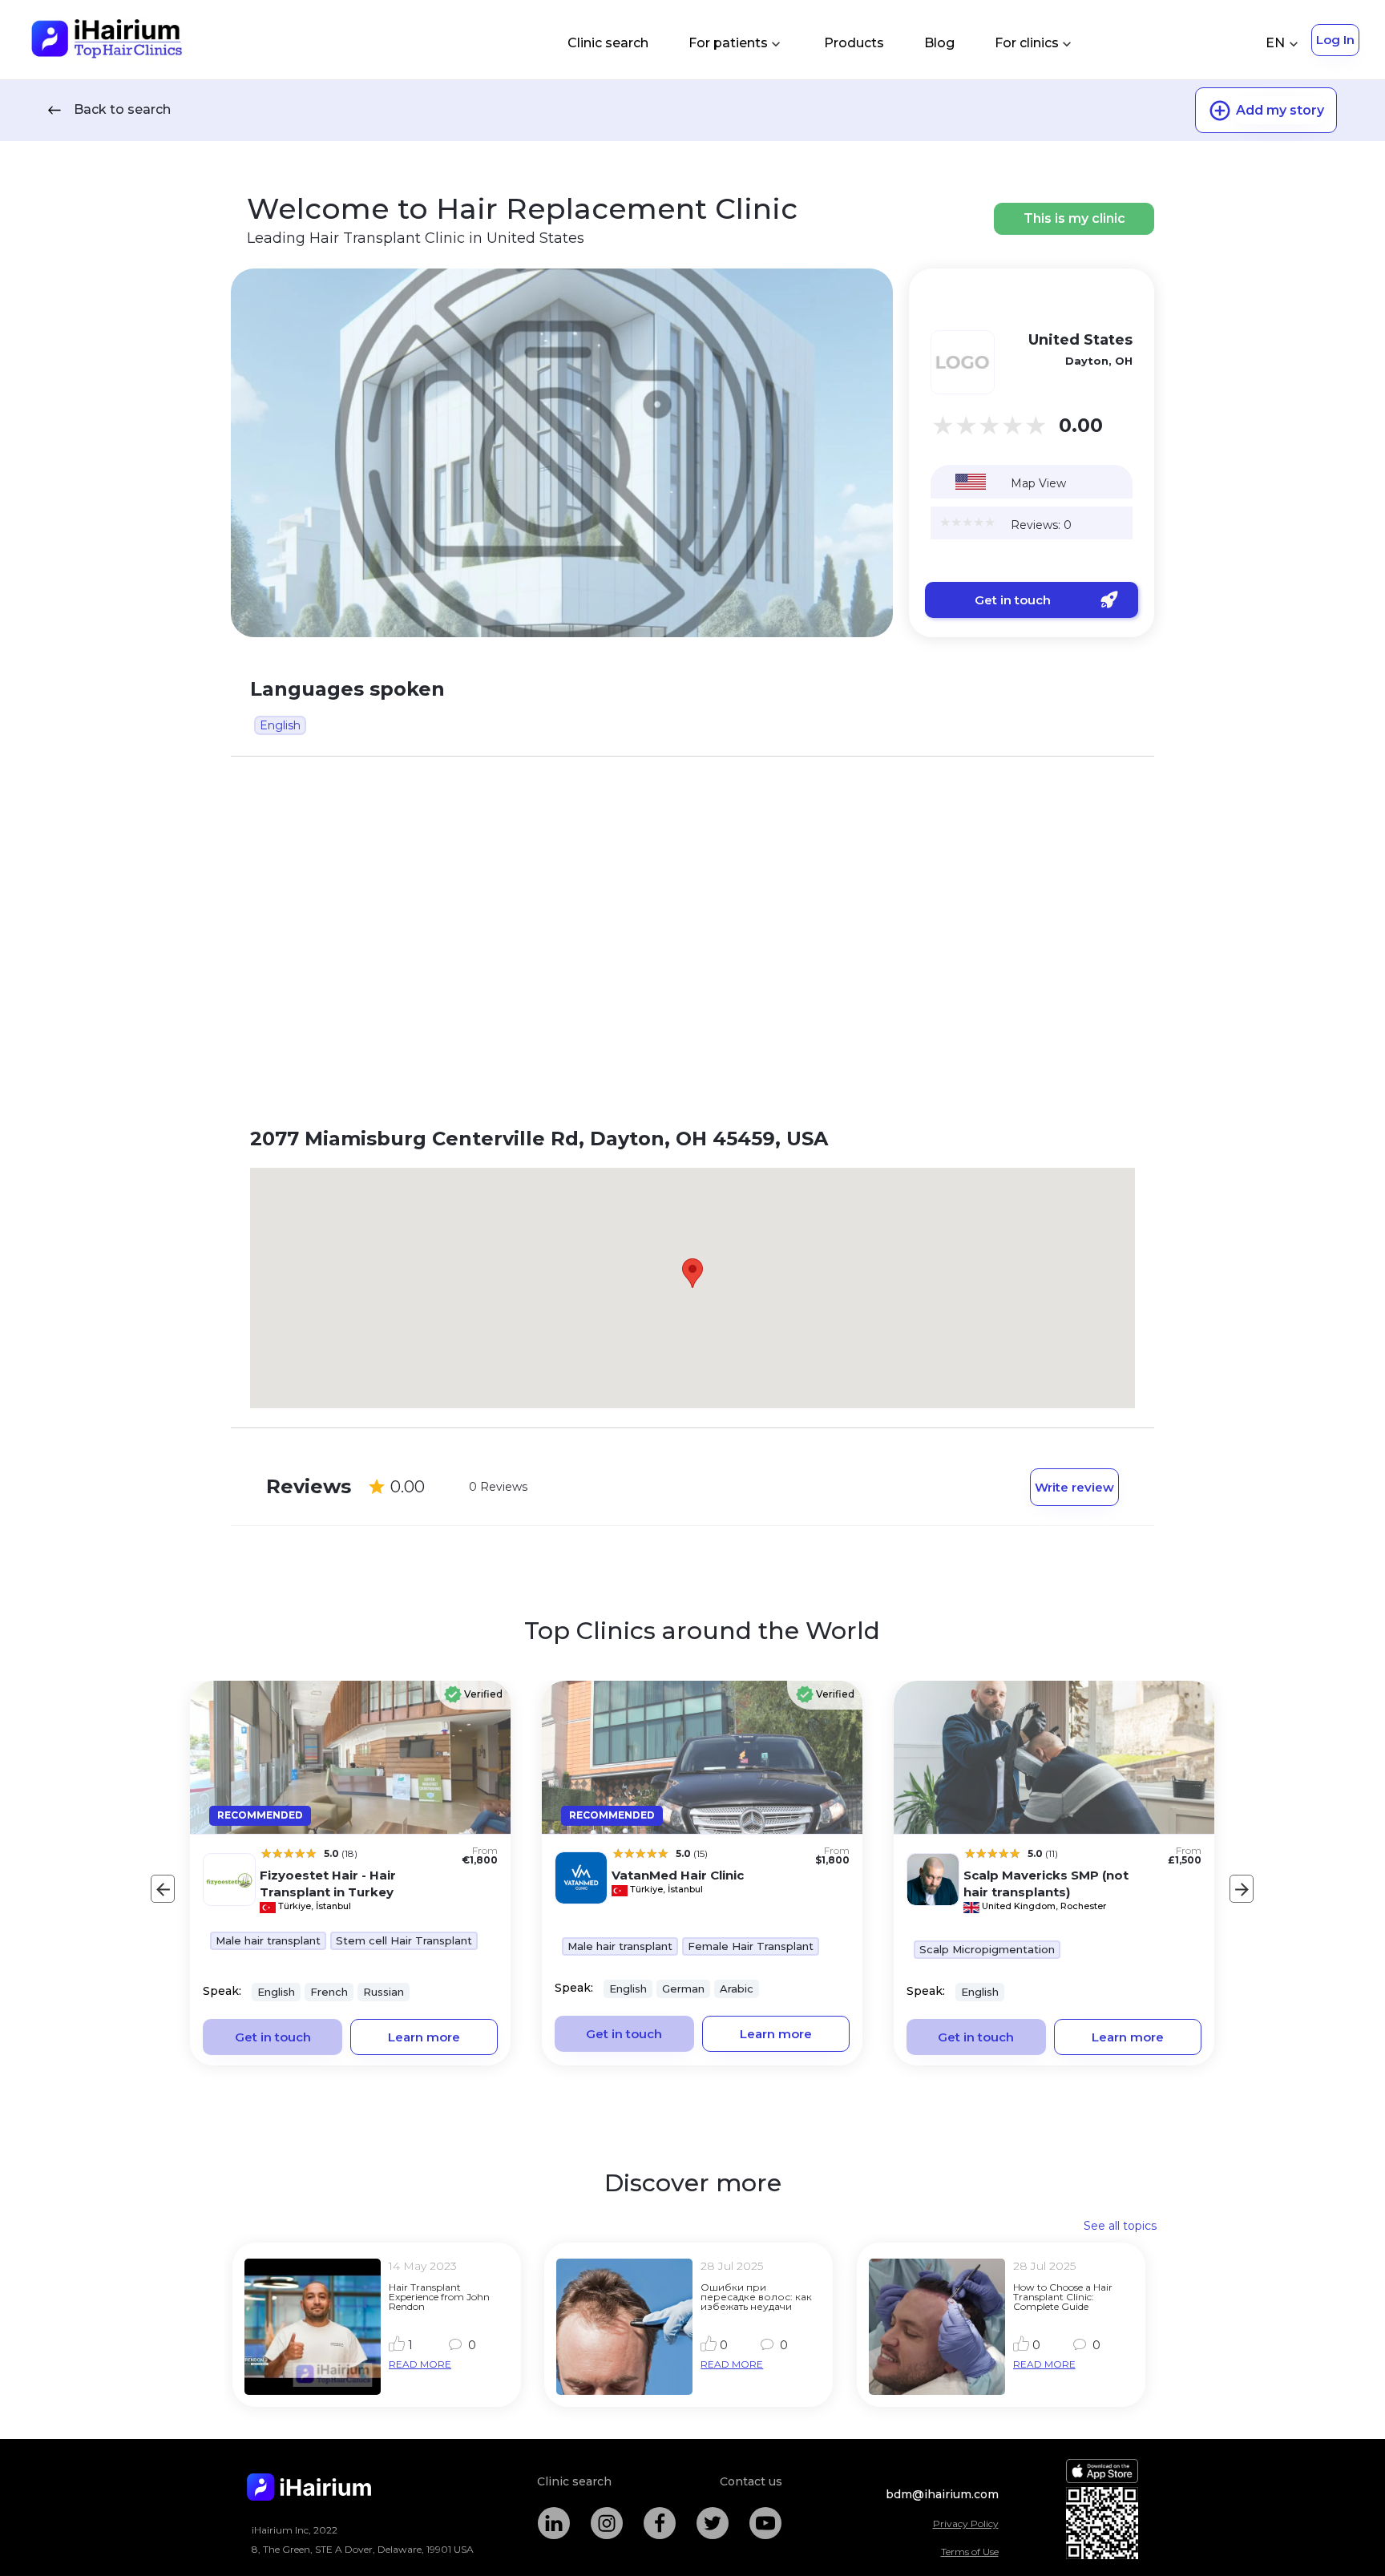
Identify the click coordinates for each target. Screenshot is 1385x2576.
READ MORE (420, 2364)
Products (854, 43)
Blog (939, 43)
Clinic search (608, 43)
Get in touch (1013, 600)
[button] (692, 1273)
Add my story (1280, 110)
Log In (1335, 40)
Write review (1074, 1487)
